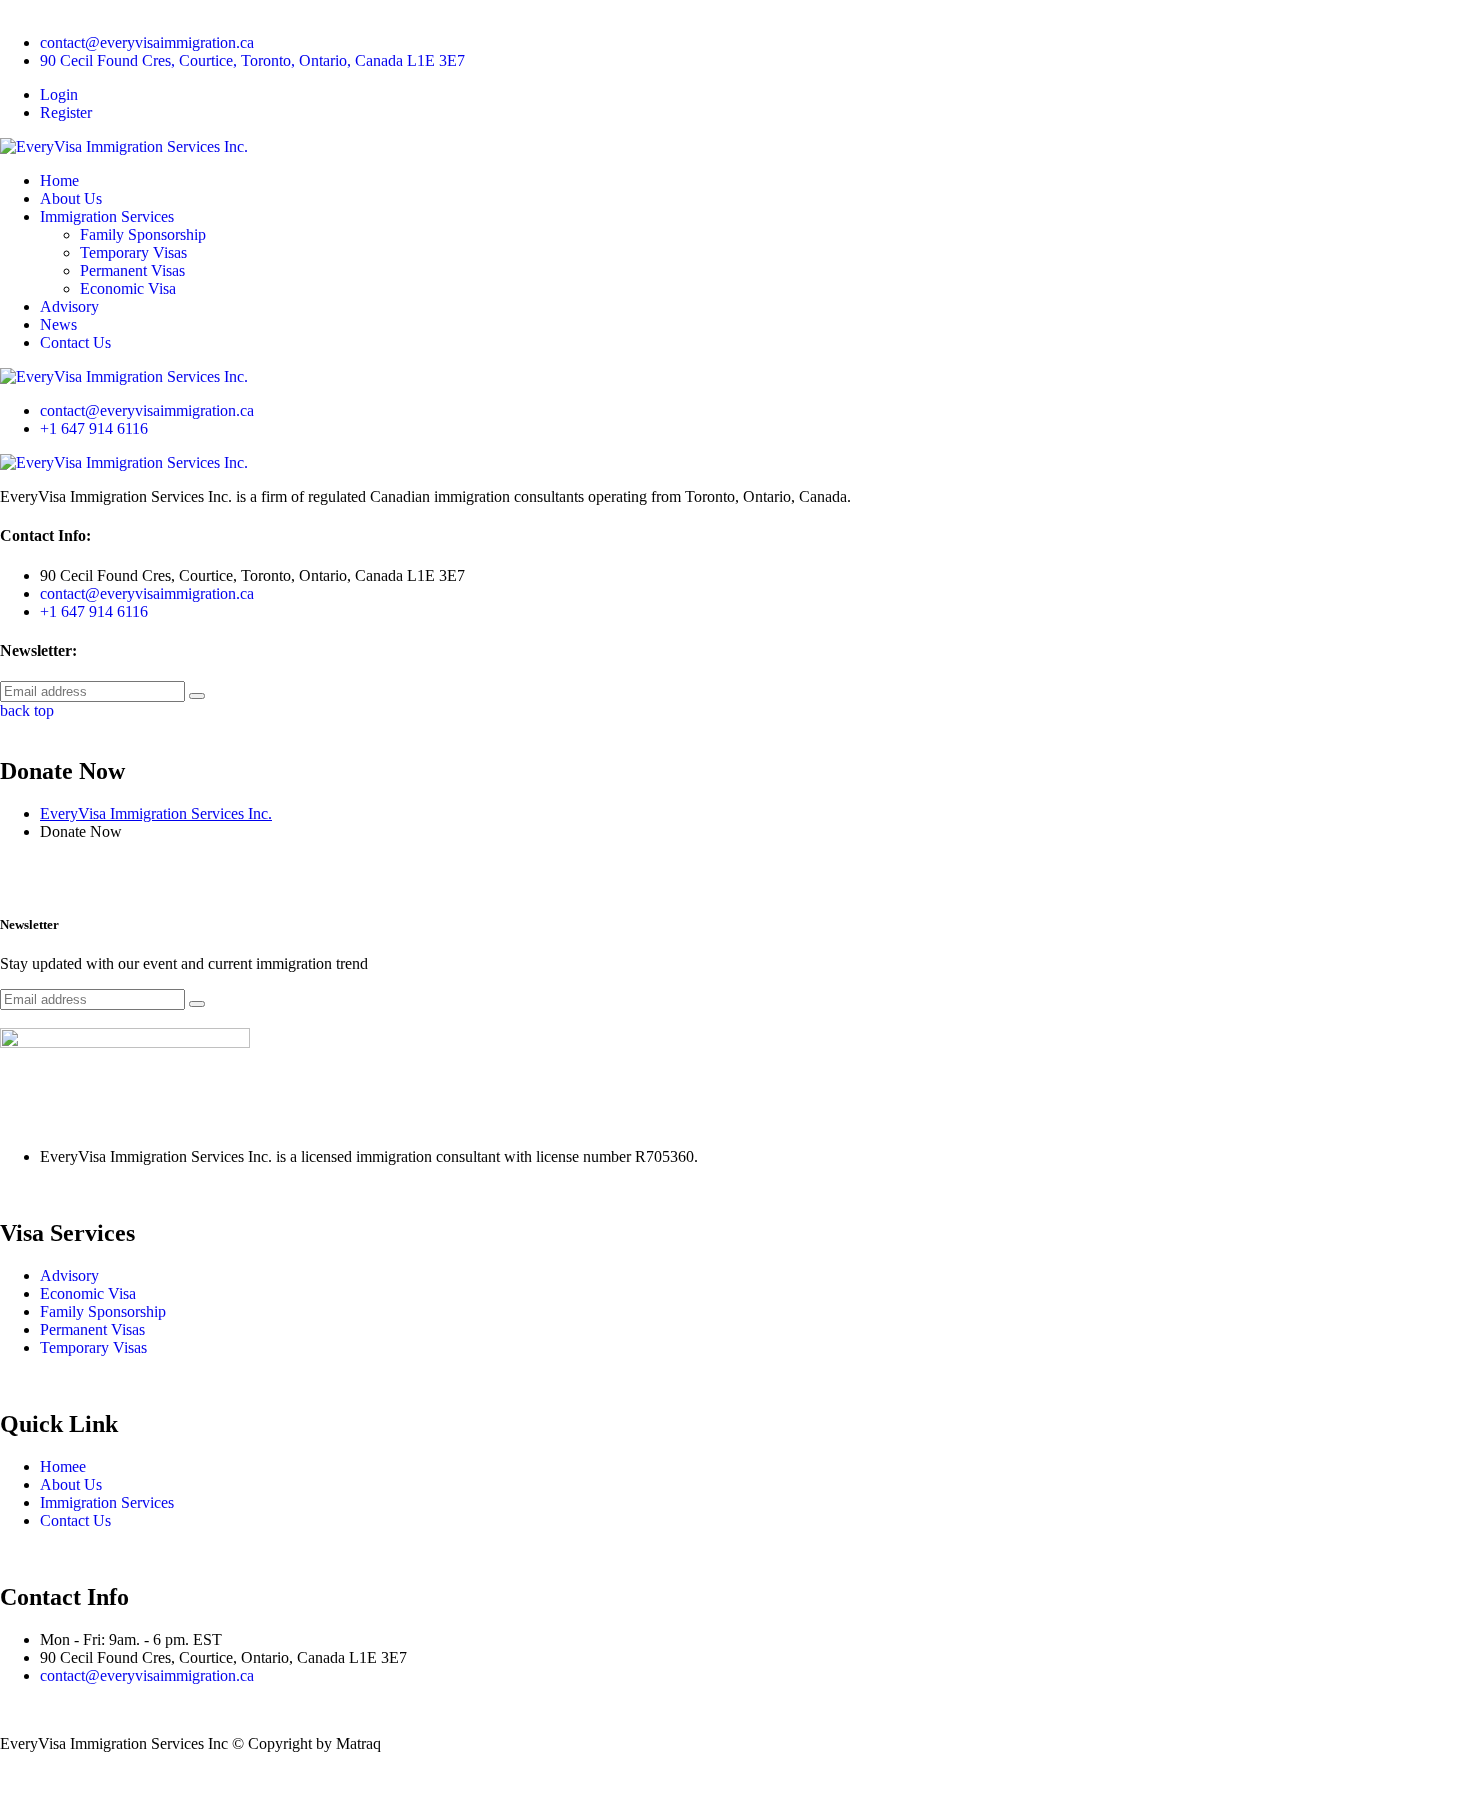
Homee (63, 1466)
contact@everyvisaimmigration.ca (147, 42)
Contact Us (75, 342)
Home (59, 180)
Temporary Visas (133, 252)
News (58, 324)
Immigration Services (107, 216)
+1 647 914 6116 (94, 428)
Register (66, 112)
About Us (71, 198)
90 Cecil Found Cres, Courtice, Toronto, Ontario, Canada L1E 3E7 (252, 60)
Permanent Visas (132, 270)
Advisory (69, 306)
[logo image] (124, 376)
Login (59, 94)
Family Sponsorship (143, 234)
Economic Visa (128, 288)
